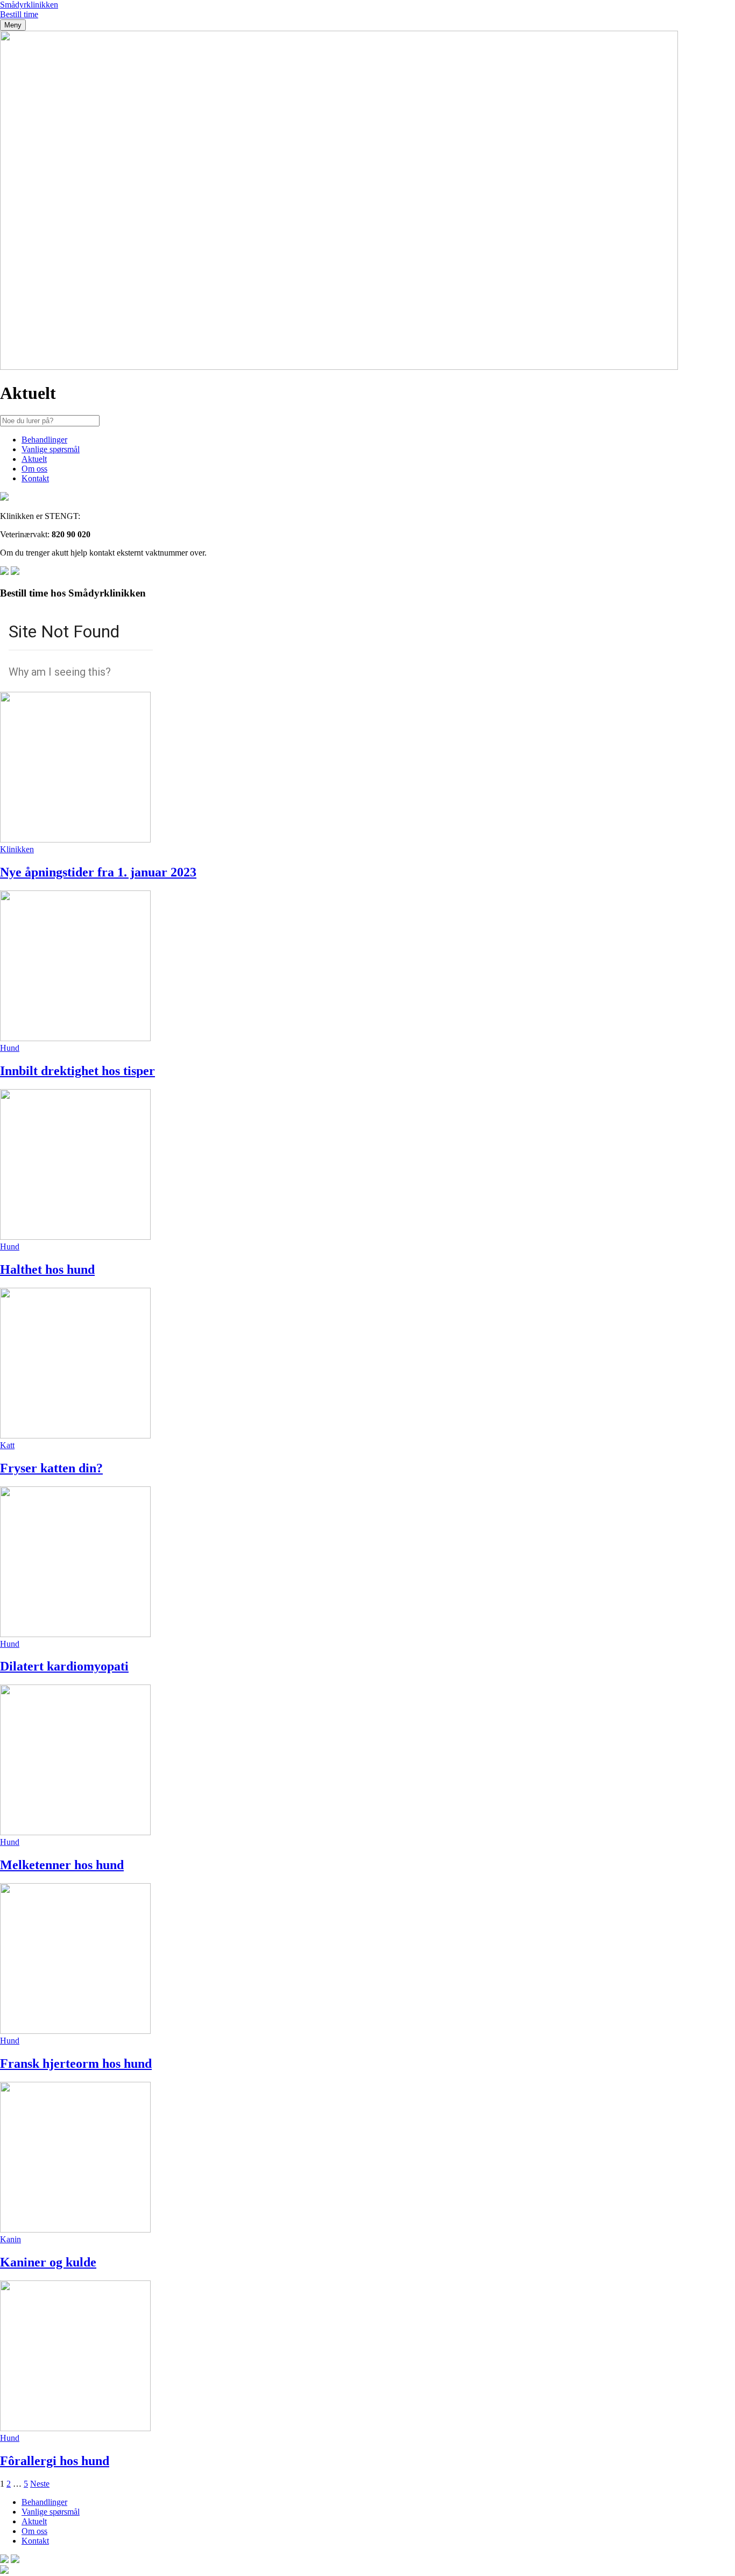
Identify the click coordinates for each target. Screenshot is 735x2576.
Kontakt (35, 478)
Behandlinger (44, 440)
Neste (40, 2484)
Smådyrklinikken (29, 5)
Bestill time (19, 14)
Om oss (34, 469)
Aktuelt (34, 459)
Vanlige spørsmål (51, 449)
